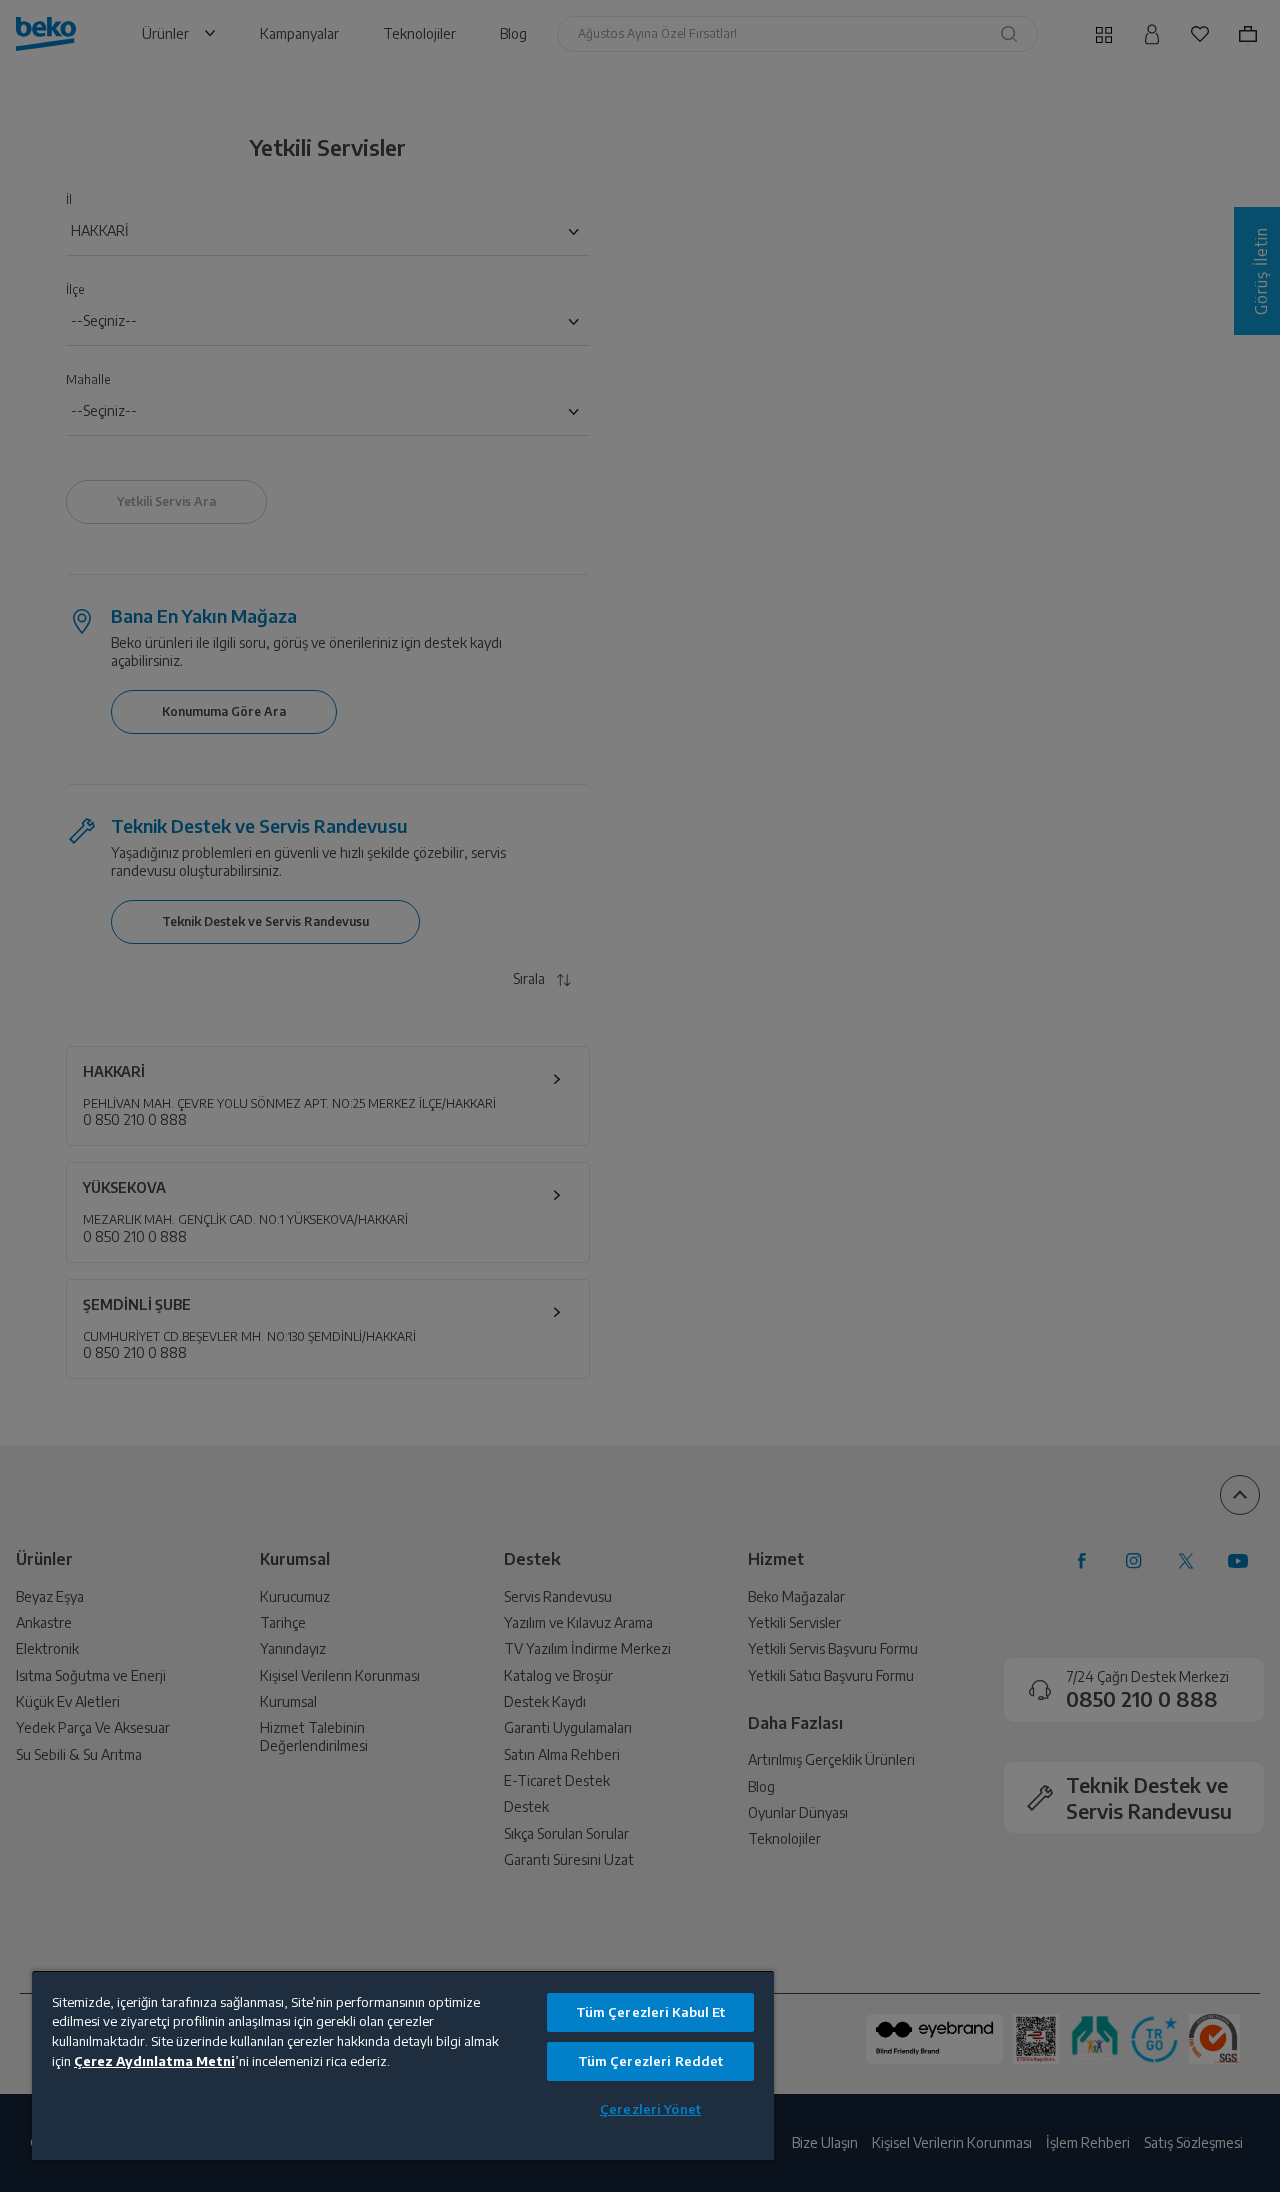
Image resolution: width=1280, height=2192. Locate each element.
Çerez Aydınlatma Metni (154, 2061)
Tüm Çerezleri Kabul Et (651, 2012)
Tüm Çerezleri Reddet (651, 2061)
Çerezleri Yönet (650, 2109)
